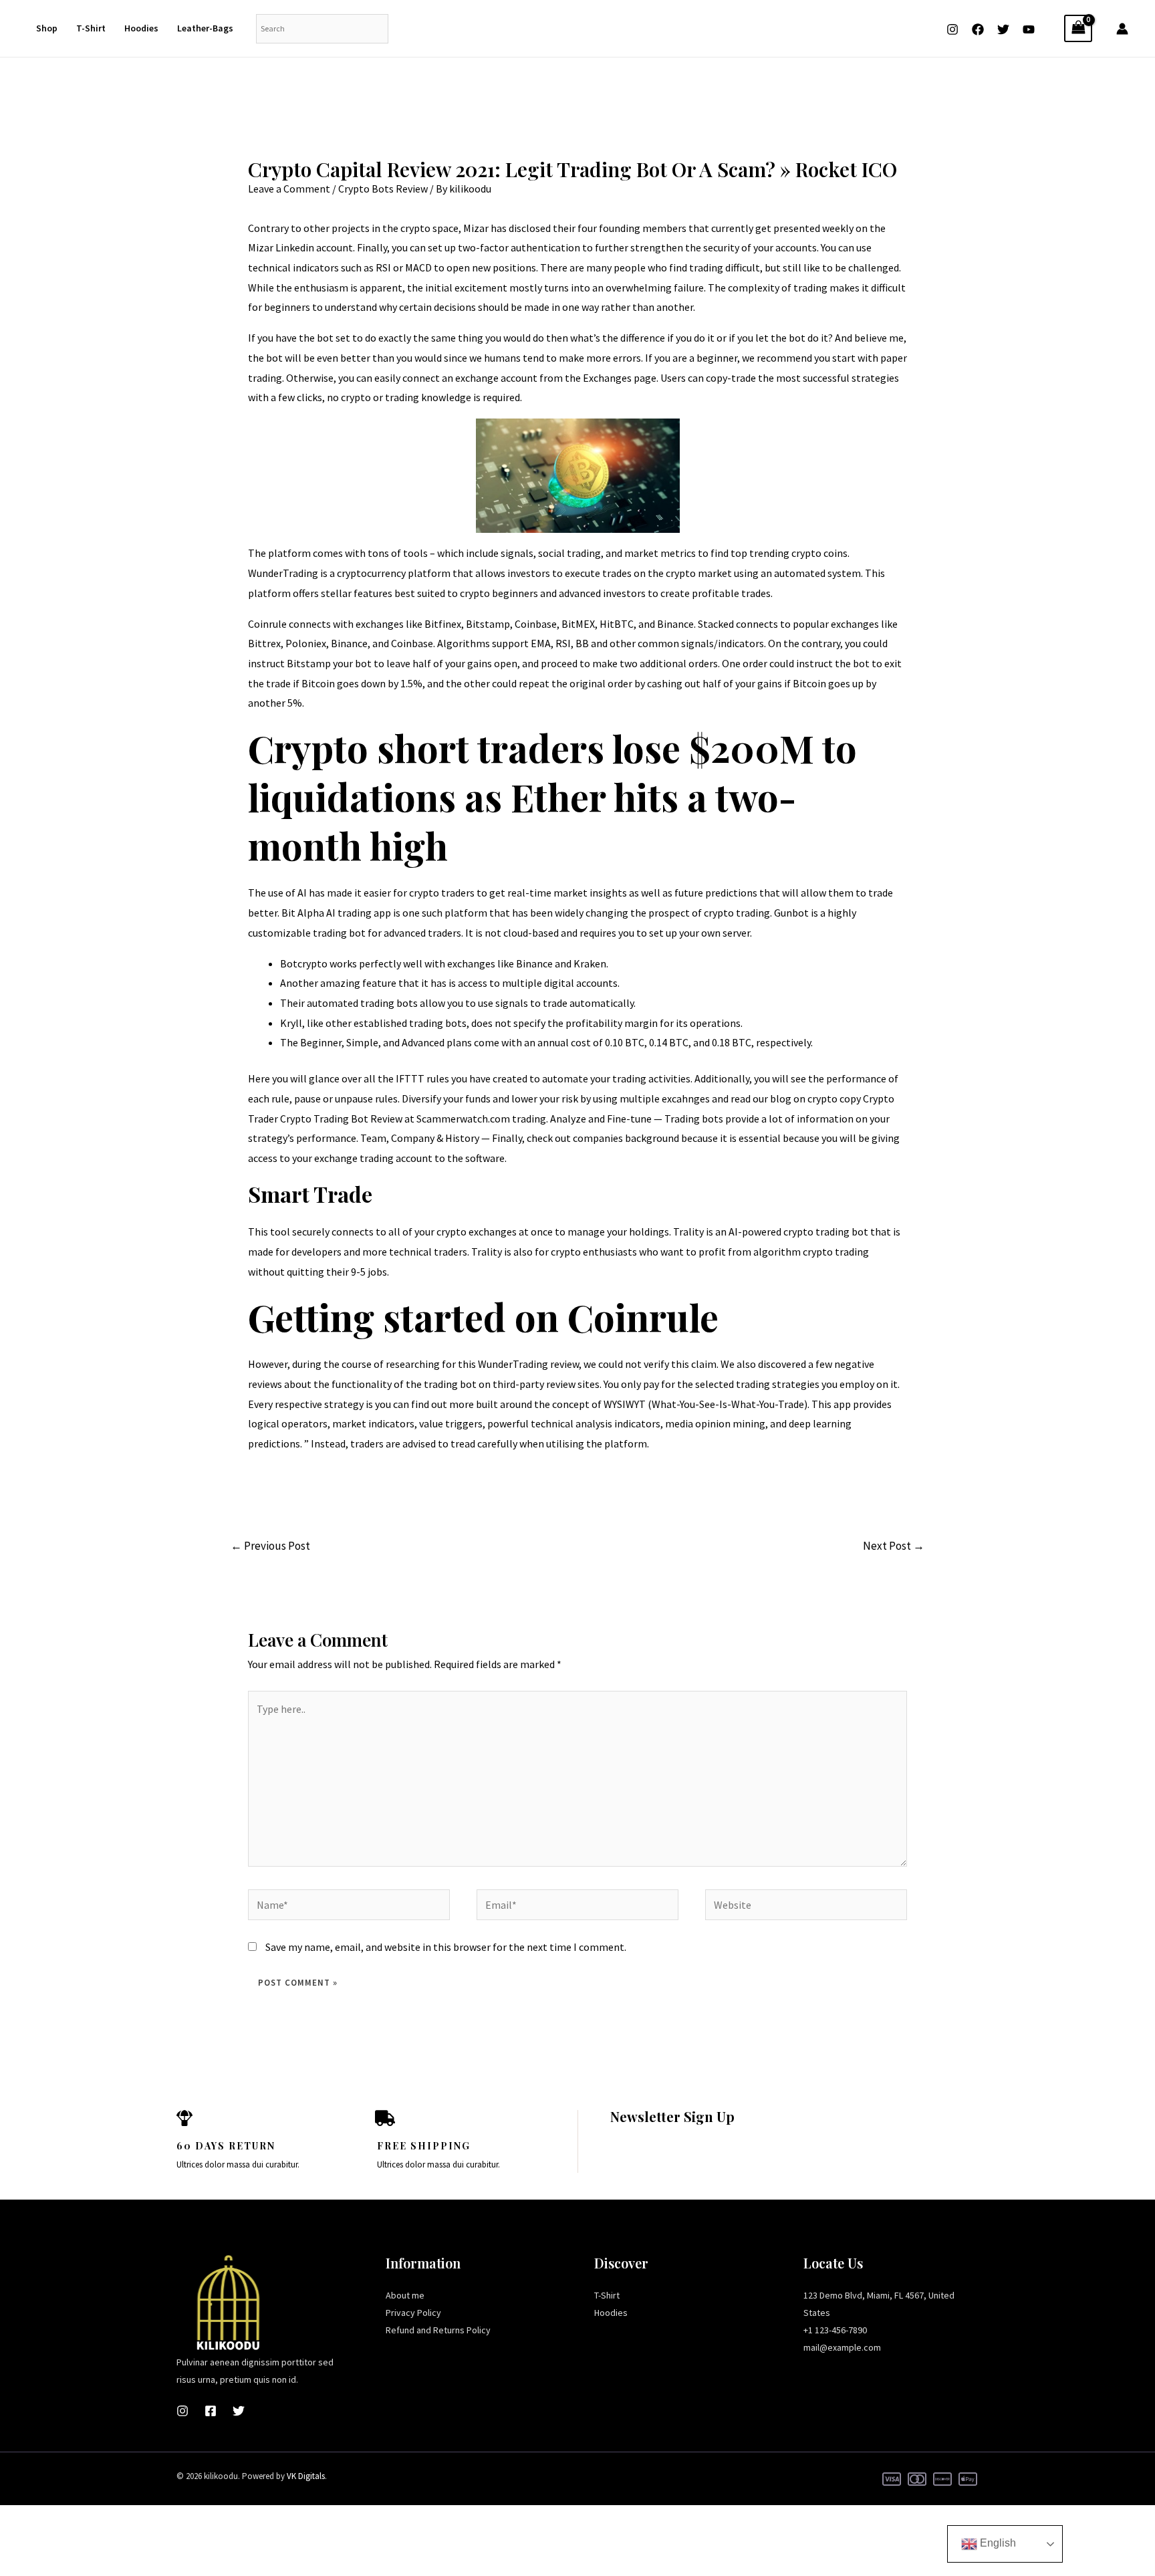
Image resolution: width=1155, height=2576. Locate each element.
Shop (47, 28)
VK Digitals (306, 2476)
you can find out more (424, 1404)
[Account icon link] (1122, 29)
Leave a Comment (289, 189)
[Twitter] (1003, 29)
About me (405, 2295)
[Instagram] (952, 29)
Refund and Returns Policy (438, 2330)
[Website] (806, 1907)
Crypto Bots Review (383, 189)
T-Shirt (91, 28)
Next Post (894, 1546)
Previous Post (270, 1546)
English (997, 2543)
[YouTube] (1029, 29)
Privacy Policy (413, 2313)
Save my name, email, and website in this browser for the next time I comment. (446, 1947)
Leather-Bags (205, 28)
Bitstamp (309, 663)
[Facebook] (978, 29)
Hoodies (141, 28)
